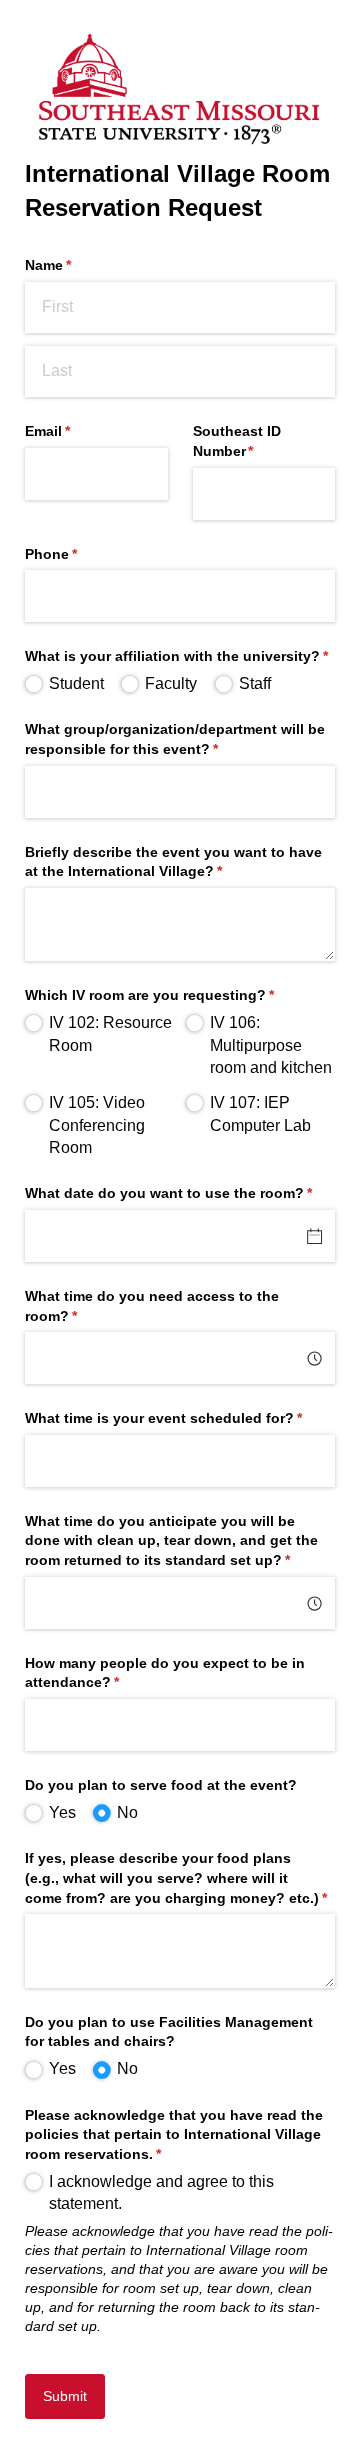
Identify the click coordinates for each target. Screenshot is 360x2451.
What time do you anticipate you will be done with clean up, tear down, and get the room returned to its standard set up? (180, 1540)
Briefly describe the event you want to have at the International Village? (173, 862)
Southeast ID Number (253, 441)
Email (77, 431)
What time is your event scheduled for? (180, 1418)
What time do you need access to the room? (152, 1306)
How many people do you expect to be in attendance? (165, 1673)
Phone (80, 554)
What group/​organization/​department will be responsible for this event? (175, 739)
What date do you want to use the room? (180, 1193)
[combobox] (180, 1358)
